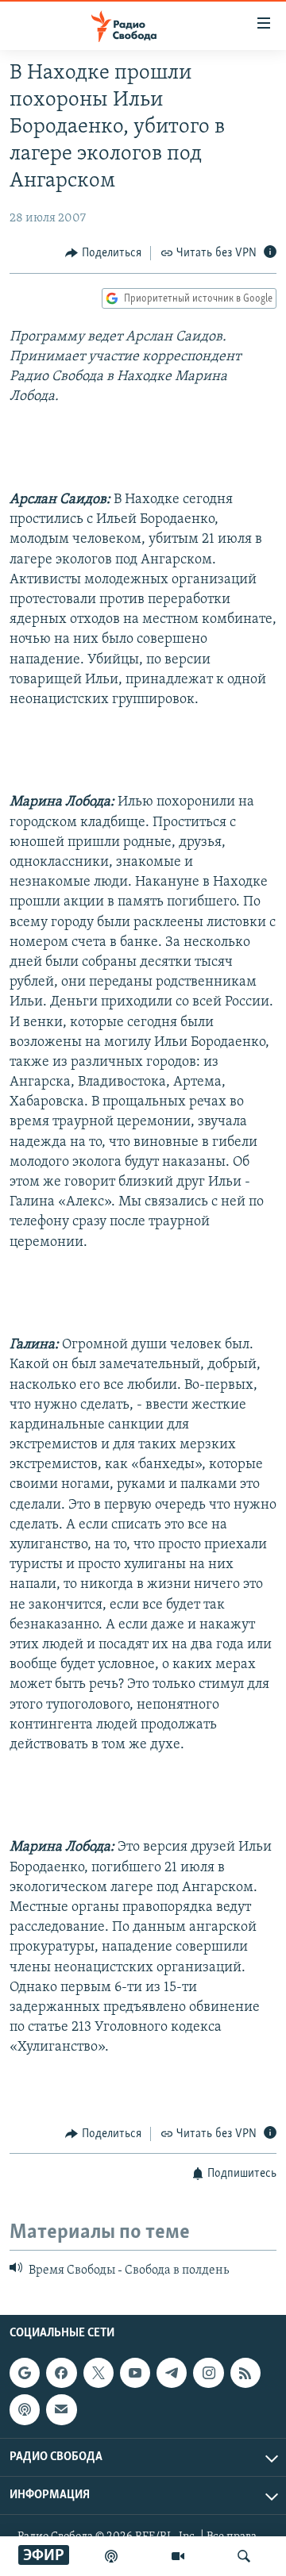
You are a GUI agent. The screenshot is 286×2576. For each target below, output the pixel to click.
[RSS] (245, 2374)
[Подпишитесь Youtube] (135, 2374)
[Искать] (244, 2556)
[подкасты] (111, 2556)
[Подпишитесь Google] (25, 2374)
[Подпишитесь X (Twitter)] (99, 2374)
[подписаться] (61, 2410)
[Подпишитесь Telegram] (172, 2374)
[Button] (103, 253)
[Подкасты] (25, 2410)
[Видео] (178, 2556)
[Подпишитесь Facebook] (61, 2374)
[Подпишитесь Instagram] (208, 2374)
